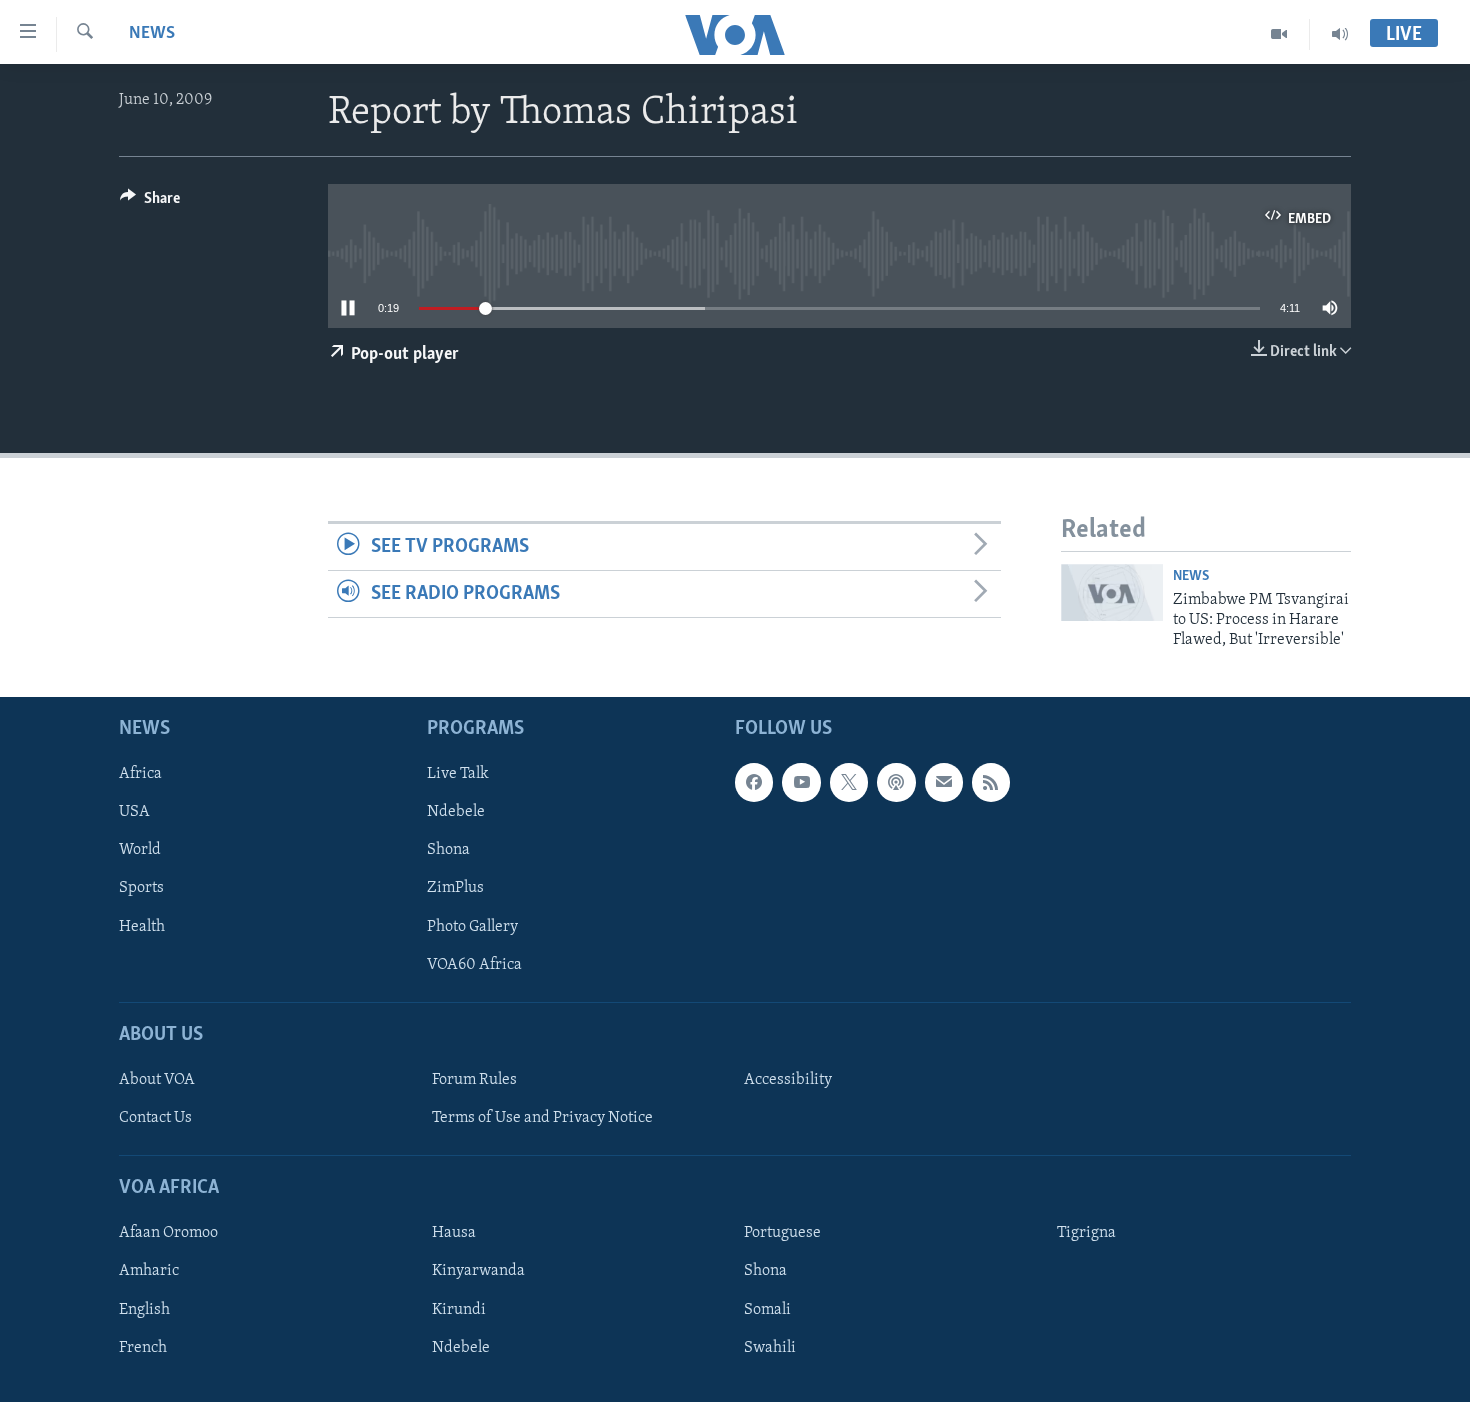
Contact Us (155, 1118)
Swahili (770, 1347)
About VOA (157, 1080)
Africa (140, 774)
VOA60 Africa (474, 964)
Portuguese (782, 1233)
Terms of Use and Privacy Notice (542, 1118)
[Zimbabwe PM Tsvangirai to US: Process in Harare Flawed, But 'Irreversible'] (1112, 592)
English (144, 1309)
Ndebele (456, 812)
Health (142, 926)
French (143, 1347)
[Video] (1279, 34)
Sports (141, 888)
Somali (767, 1309)
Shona (448, 850)
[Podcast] (896, 782)
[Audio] (1340, 34)
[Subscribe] (944, 782)
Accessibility (788, 1080)
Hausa (454, 1233)
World (140, 850)
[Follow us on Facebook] (754, 782)
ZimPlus (455, 888)
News (152, 34)
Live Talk (458, 774)
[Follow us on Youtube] (801, 782)
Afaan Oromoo (168, 1233)
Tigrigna (1086, 1233)
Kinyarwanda (478, 1271)
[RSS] (991, 782)
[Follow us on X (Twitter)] (849, 782)
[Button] (150, 203)
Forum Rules (474, 1080)
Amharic (149, 1271)
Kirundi (459, 1309)
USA (134, 812)
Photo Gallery (472, 926)
